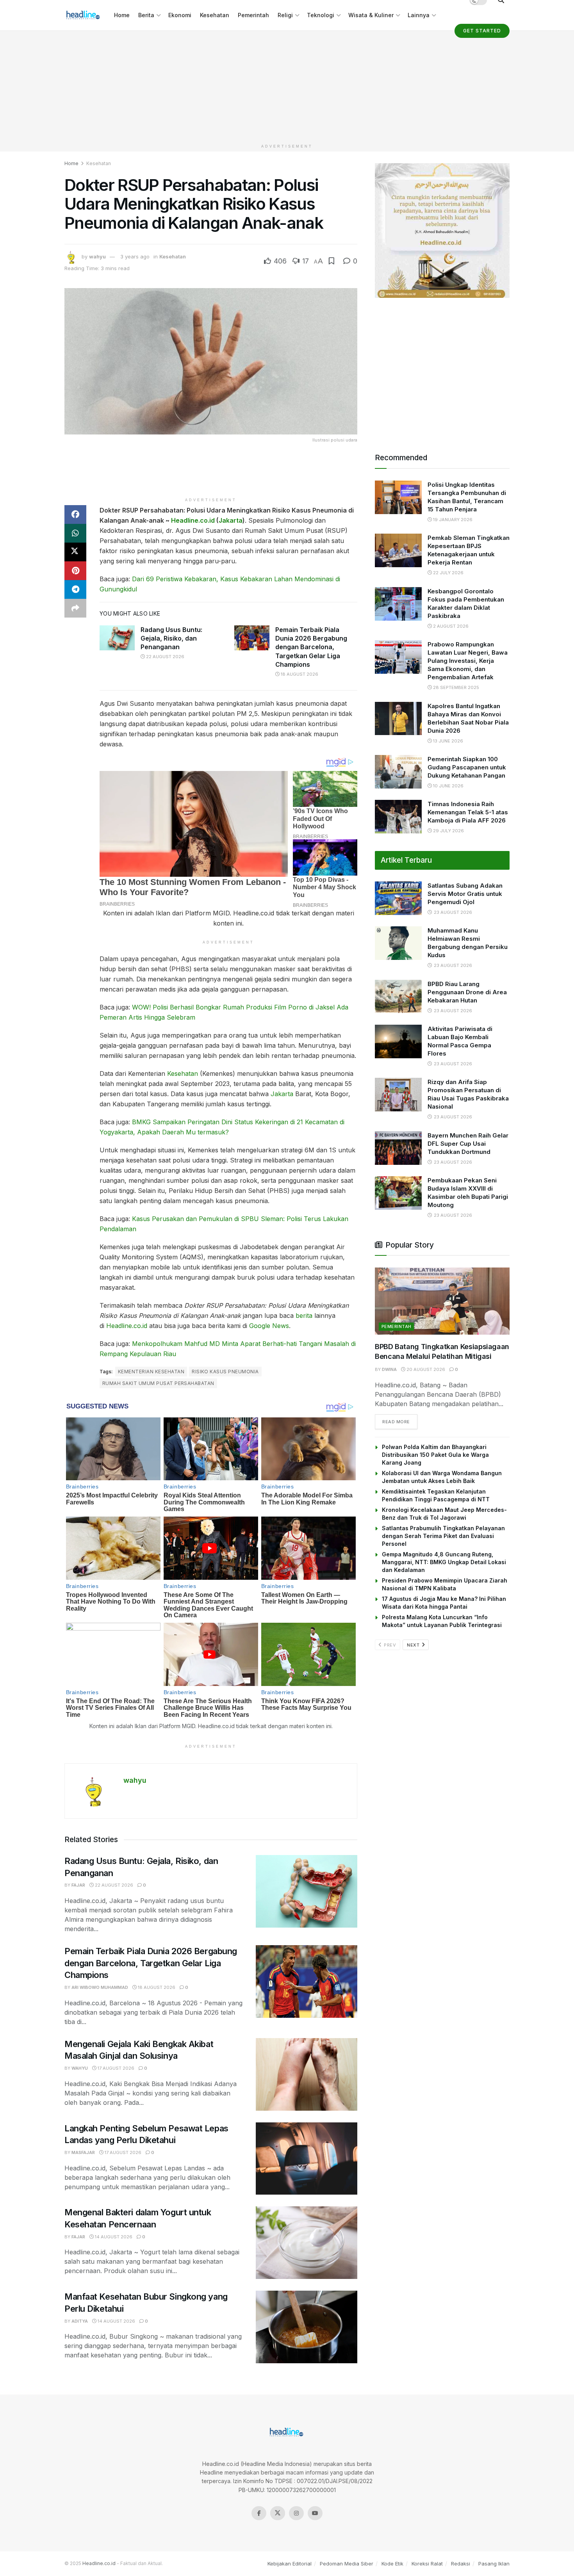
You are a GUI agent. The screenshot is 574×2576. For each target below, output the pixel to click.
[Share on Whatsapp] (75, 533)
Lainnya (419, 15)
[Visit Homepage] (84, 15)
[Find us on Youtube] (315, 2513)
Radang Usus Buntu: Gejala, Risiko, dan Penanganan (171, 638)
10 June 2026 (448, 786)
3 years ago (135, 256)
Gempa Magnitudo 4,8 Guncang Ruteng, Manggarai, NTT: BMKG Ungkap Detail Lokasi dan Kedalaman (444, 1562)
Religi (285, 15)
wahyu (97, 256)
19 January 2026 (452, 520)
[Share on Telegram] (75, 589)
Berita (146, 15)
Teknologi (321, 15)
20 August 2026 (425, 1369)
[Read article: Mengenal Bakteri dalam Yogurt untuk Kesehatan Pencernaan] (307, 2243)
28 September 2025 (455, 687)
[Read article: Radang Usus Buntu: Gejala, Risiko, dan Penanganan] (117, 638)
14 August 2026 (113, 2237)
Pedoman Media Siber (347, 2564)
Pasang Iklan (494, 2564)
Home (122, 15)
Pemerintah (253, 15)
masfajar (83, 2152)
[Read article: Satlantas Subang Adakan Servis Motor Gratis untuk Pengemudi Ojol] (398, 898)
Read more (400, 1422)
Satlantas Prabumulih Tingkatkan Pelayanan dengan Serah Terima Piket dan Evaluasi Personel (443, 1536)
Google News (269, 1326)
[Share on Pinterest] (75, 571)
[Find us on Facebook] (259, 2513)
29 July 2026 (448, 831)
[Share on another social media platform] (75, 608)
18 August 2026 (299, 674)
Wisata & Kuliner (371, 15)
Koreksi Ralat (427, 2564)
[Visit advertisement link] (442, 231)
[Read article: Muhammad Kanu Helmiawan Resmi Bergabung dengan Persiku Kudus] (398, 943)
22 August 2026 (165, 657)
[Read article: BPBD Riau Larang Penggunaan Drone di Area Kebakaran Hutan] (398, 997)
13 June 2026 (447, 741)
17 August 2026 (115, 2068)
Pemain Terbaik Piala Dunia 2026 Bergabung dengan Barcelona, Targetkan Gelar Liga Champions (311, 647)
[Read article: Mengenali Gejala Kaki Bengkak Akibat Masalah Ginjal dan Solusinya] (307, 2074)
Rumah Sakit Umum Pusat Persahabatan (158, 1383)
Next (414, 1645)
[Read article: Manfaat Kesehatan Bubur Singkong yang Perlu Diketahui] (307, 2327)
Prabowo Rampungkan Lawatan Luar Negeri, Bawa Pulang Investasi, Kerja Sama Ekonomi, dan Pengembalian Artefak (468, 661)
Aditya (80, 2321)
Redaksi (461, 2564)
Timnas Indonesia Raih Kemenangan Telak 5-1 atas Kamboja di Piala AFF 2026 (468, 812)
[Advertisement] (287, 85)
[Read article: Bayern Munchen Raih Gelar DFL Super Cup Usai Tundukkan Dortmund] (398, 1148)
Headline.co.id (193, 520)
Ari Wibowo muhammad (100, 1987)
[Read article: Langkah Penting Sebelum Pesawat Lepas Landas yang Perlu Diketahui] (307, 2159)
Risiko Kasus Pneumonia (225, 1372)
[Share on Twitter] (75, 552)
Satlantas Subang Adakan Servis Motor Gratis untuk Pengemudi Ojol (465, 894)
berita (304, 1316)
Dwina (389, 1369)
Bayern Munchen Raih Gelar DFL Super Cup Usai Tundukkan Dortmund (468, 1144)
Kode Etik (392, 2564)
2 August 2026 (450, 626)
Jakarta (231, 520)
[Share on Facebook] (75, 514)
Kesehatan (215, 15)
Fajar (78, 1885)
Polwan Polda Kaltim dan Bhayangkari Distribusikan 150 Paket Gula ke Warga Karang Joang (435, 1455)
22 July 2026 (448, 573)
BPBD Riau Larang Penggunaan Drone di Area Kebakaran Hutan (467, 992)
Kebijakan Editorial (290, 2564)
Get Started (482, 31)
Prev (389, 1645)
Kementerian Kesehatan (151, 1372)
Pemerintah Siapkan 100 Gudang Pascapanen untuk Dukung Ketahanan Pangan (467, 767)
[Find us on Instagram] (296, 2513)
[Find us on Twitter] (278, 2513)
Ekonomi (180, 15)
